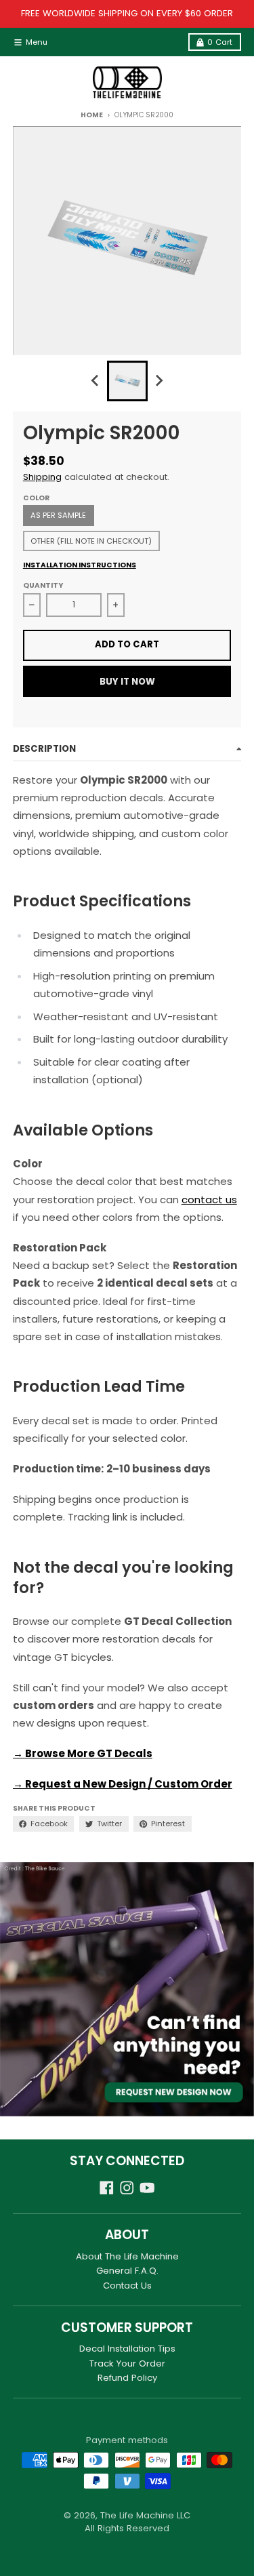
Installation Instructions (80, 565)
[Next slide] (158, 381)
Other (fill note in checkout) (91, 541)
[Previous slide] (96, 381)
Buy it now (127, 682)
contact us (209, 1200)
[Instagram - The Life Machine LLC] (127, 2188)
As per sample (58, 515)
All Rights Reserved (127, 2528)
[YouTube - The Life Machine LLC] (147, 2188)
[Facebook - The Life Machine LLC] (107, 2188)
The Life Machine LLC (145, 2515)
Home (91, 115)
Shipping (42, 477)
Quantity (43, 585)
